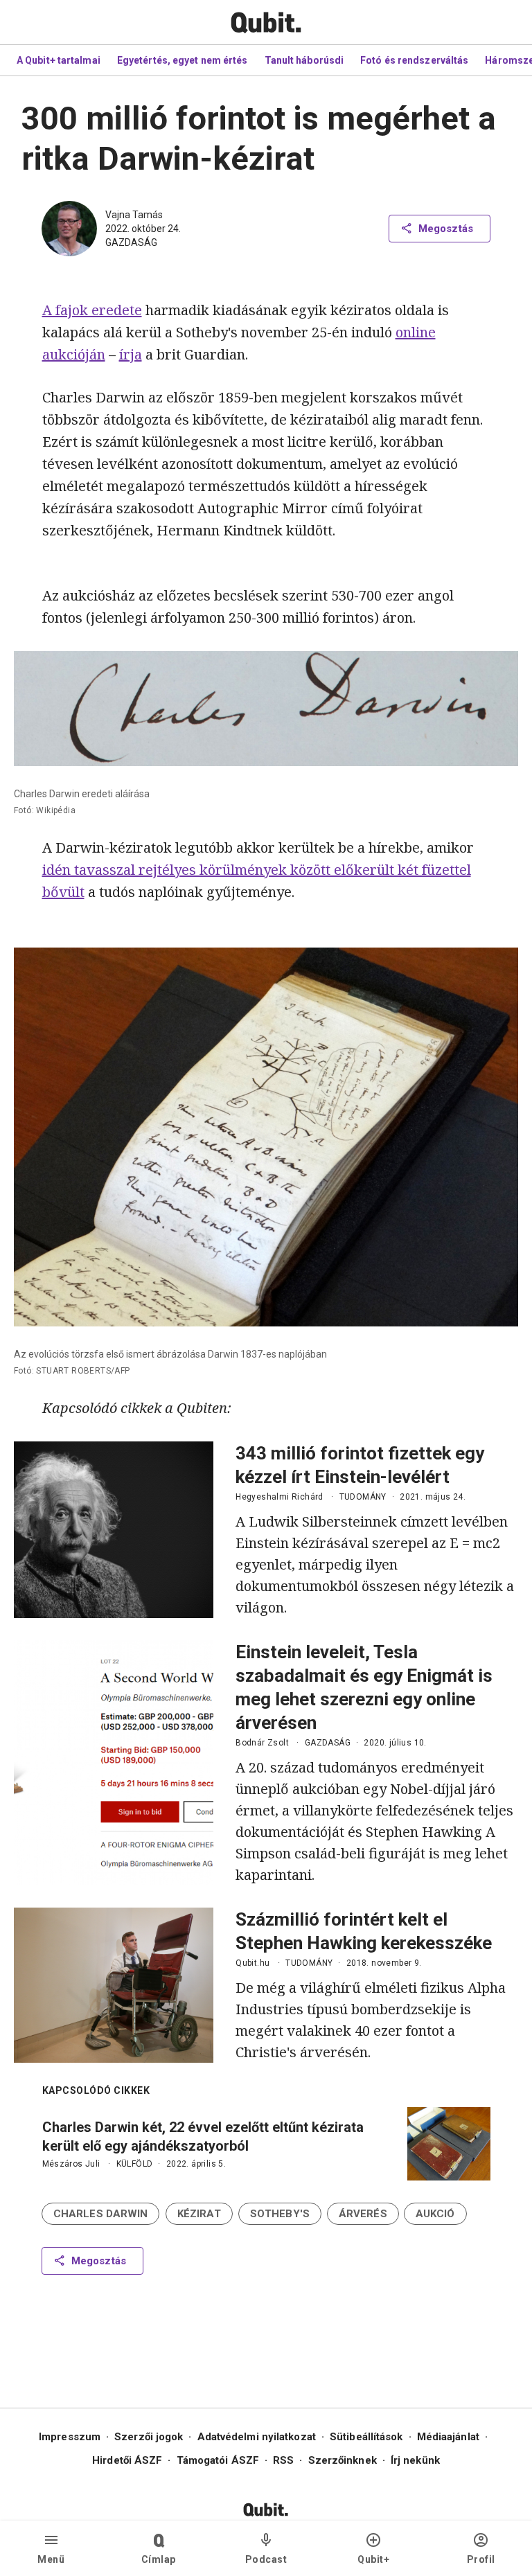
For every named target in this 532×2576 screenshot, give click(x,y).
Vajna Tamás (134, 215)
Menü (51, 2559)
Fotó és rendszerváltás (414, 60)
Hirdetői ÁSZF (127, 2460)
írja (131, 354)
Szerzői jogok (149, 2437)
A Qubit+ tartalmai (59, 60)
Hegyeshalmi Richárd (280, 1497)
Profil (481, 2559)
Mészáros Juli (71, 2164)
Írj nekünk (415, 2460)
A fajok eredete (92, 310)
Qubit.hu (252, 1963)
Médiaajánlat (448, 2437)
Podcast (266, 2559)
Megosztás (446, 229)
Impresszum (70, 2437)
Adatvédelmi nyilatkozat (257, 2437)
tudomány (363, 1497)
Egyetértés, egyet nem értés (183, 60)
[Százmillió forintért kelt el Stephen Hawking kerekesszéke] (114, 1985)
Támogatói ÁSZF (218, 2460)
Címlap (159, 2559)
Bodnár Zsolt (262, 1743)
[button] (100, 2214)
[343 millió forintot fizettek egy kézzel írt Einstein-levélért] (114, 1530)
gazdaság (131, 242)
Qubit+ (373, 2559)
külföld (135, 2164)
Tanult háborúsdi (304, 60)
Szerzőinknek (343, 2460)
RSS (283, 2460)
